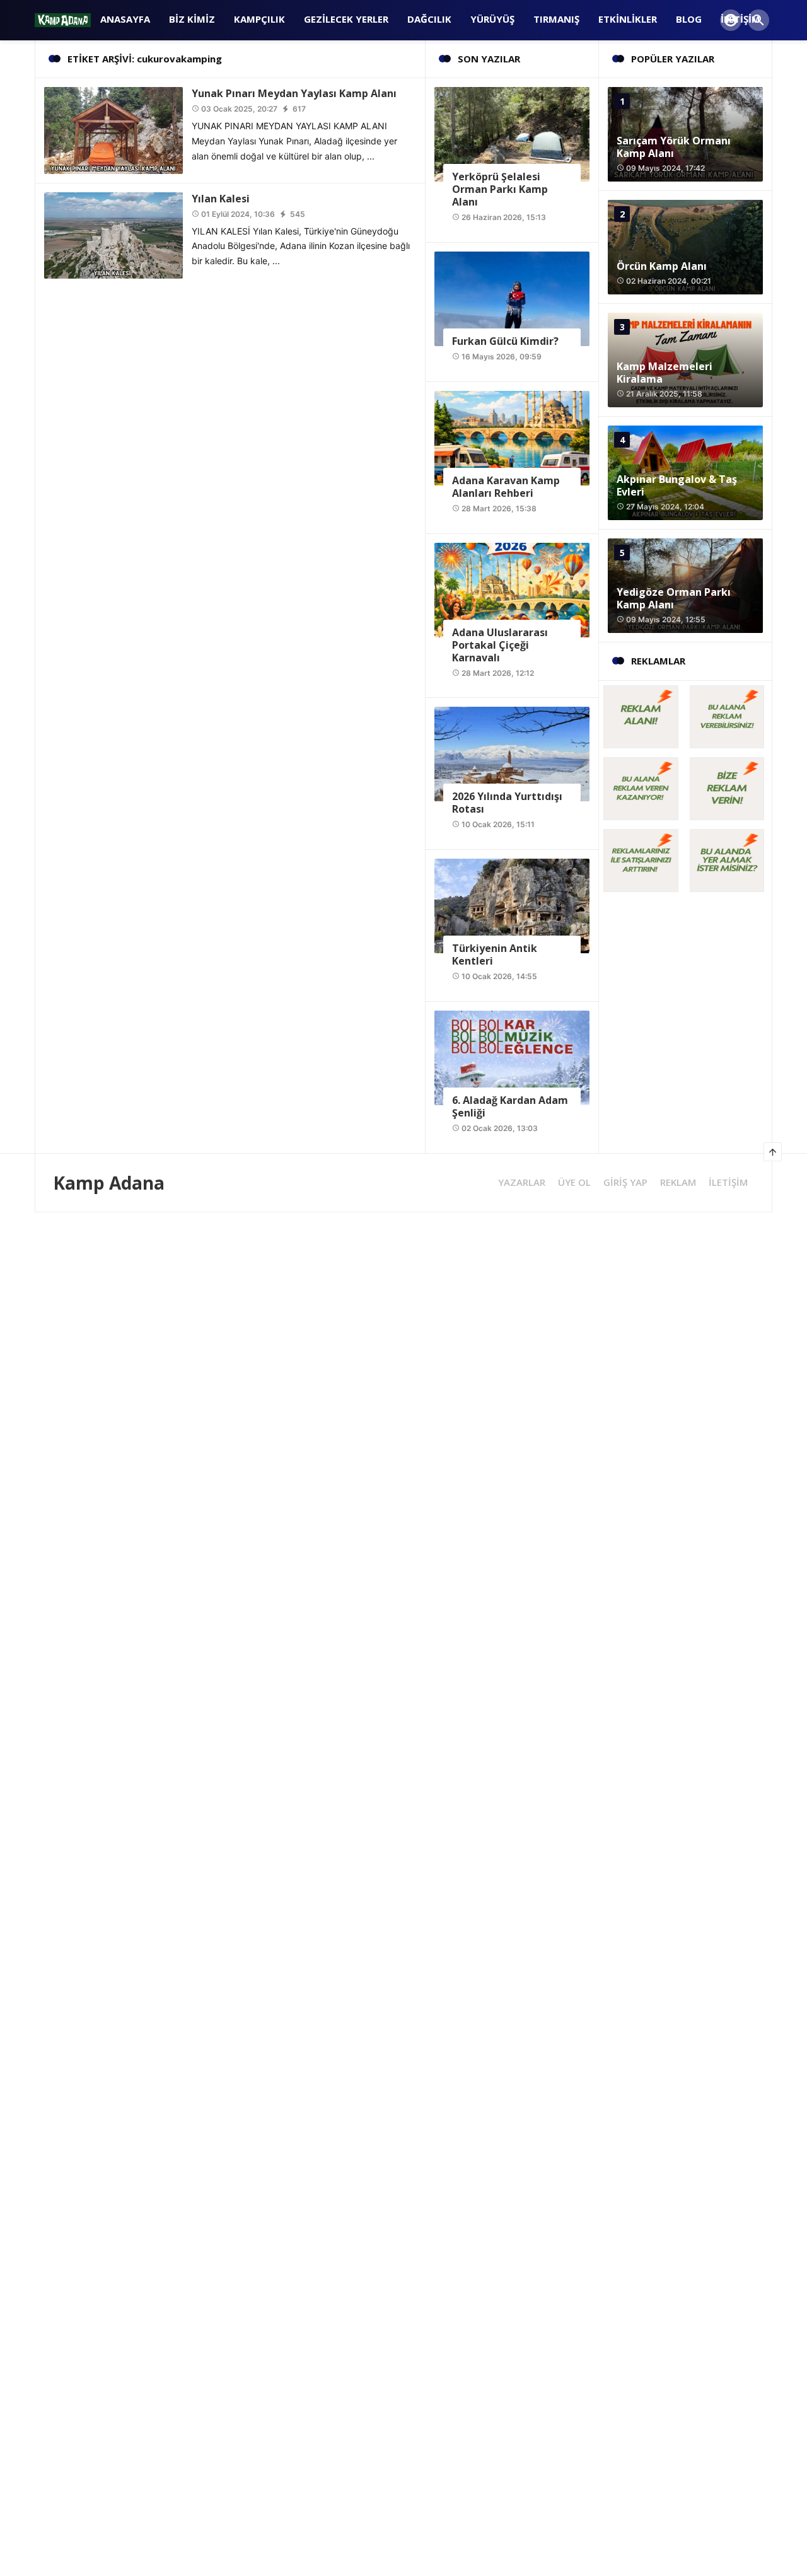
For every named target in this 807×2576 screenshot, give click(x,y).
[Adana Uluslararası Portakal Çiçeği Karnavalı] (512, 589)
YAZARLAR (522, 1182)
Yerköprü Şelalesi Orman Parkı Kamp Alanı (500, 189)
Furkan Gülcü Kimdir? (505, 341)
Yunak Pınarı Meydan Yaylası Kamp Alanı (294, 93)
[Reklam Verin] (642, 715)
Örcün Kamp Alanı (662, 266)
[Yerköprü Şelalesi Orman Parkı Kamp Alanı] (512, 133)
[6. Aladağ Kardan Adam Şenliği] (512, 1057)
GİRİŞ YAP (625, 1182)
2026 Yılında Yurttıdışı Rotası (507, 803)
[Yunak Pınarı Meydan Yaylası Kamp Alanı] (113, 130)
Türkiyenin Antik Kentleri (495, 954)
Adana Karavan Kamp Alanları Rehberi (506, 487)
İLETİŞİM (728, 1182)
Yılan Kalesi (221, 199)
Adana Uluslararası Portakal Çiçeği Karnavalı (500, 645)
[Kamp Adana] (63, 19)
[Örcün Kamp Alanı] (685, 247)
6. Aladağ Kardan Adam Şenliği (510, 1106)
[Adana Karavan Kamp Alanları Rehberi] (512, 437)
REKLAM (678, 1182)
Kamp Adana (109, 1183)
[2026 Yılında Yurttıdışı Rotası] (512, 753)
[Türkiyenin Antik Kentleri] (512, 905)
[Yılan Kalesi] (113, 234)
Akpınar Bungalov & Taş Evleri (677, 485)
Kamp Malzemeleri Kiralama (665, 373)
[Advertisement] (378, 1301)
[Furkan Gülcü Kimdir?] (512, 298)
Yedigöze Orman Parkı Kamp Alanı (674, 598)
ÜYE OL (574, 1182)
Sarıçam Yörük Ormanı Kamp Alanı (674, 147)
